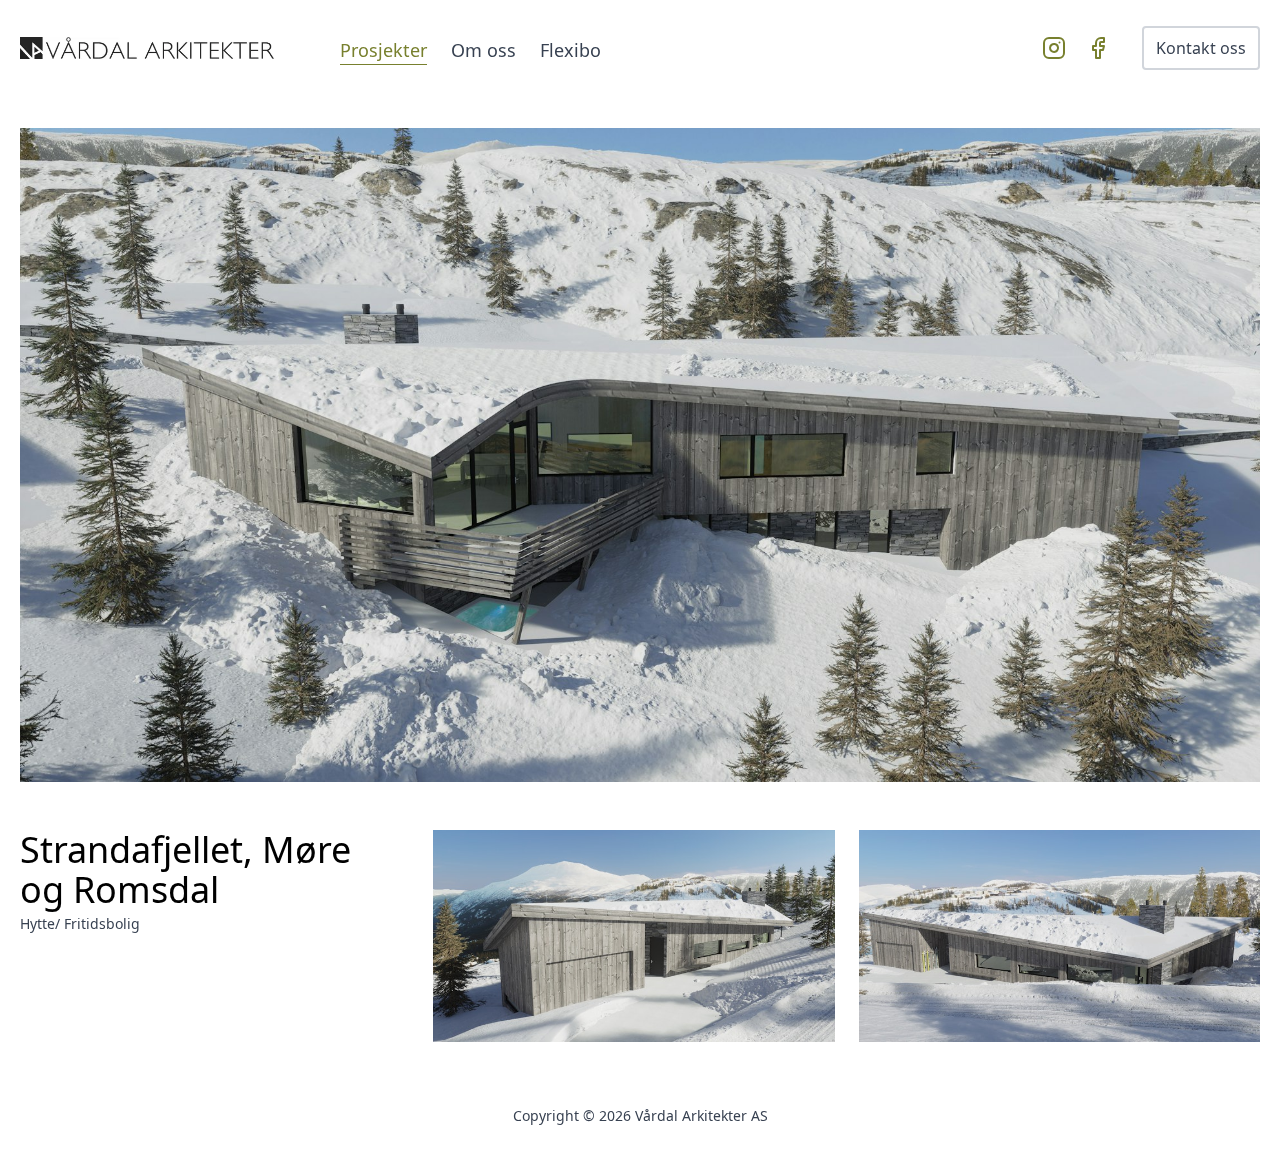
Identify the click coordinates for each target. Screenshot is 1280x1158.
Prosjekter (383, 50)
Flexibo (570, 50)
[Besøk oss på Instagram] (1058, 48)
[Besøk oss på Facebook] (1102, 48)
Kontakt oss (1201, 48)
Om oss (483, 50)
